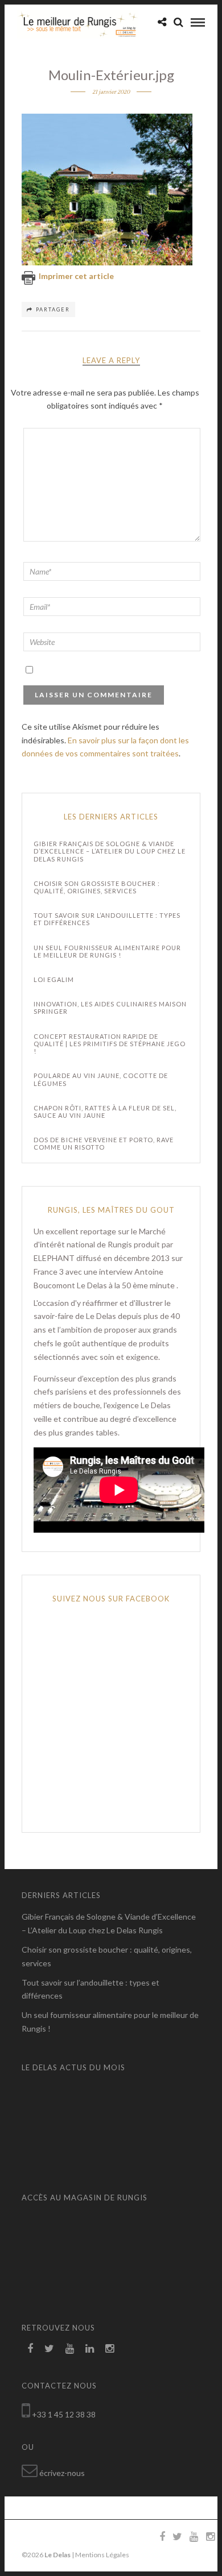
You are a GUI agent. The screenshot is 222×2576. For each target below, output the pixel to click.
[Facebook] (30, 2349)
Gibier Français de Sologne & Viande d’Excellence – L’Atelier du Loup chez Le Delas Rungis (110, 851)
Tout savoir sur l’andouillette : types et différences (107, 919)
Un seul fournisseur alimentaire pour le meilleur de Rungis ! (107, 951)
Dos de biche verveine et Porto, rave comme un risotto (104, 1143)
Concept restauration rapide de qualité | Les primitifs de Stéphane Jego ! (110, 1044)
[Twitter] (49, 2349)
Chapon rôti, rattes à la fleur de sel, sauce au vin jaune (105, 1112)
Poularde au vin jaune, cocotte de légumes (101, 1079)
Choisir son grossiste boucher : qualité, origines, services (97, 887)
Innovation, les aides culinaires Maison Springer (110, 1008)
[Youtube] (70, 2349)
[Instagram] (110, 2349)
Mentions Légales (102, 2555)
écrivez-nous (62, 2473)
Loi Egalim (54, 979)
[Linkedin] (90, 2349)
